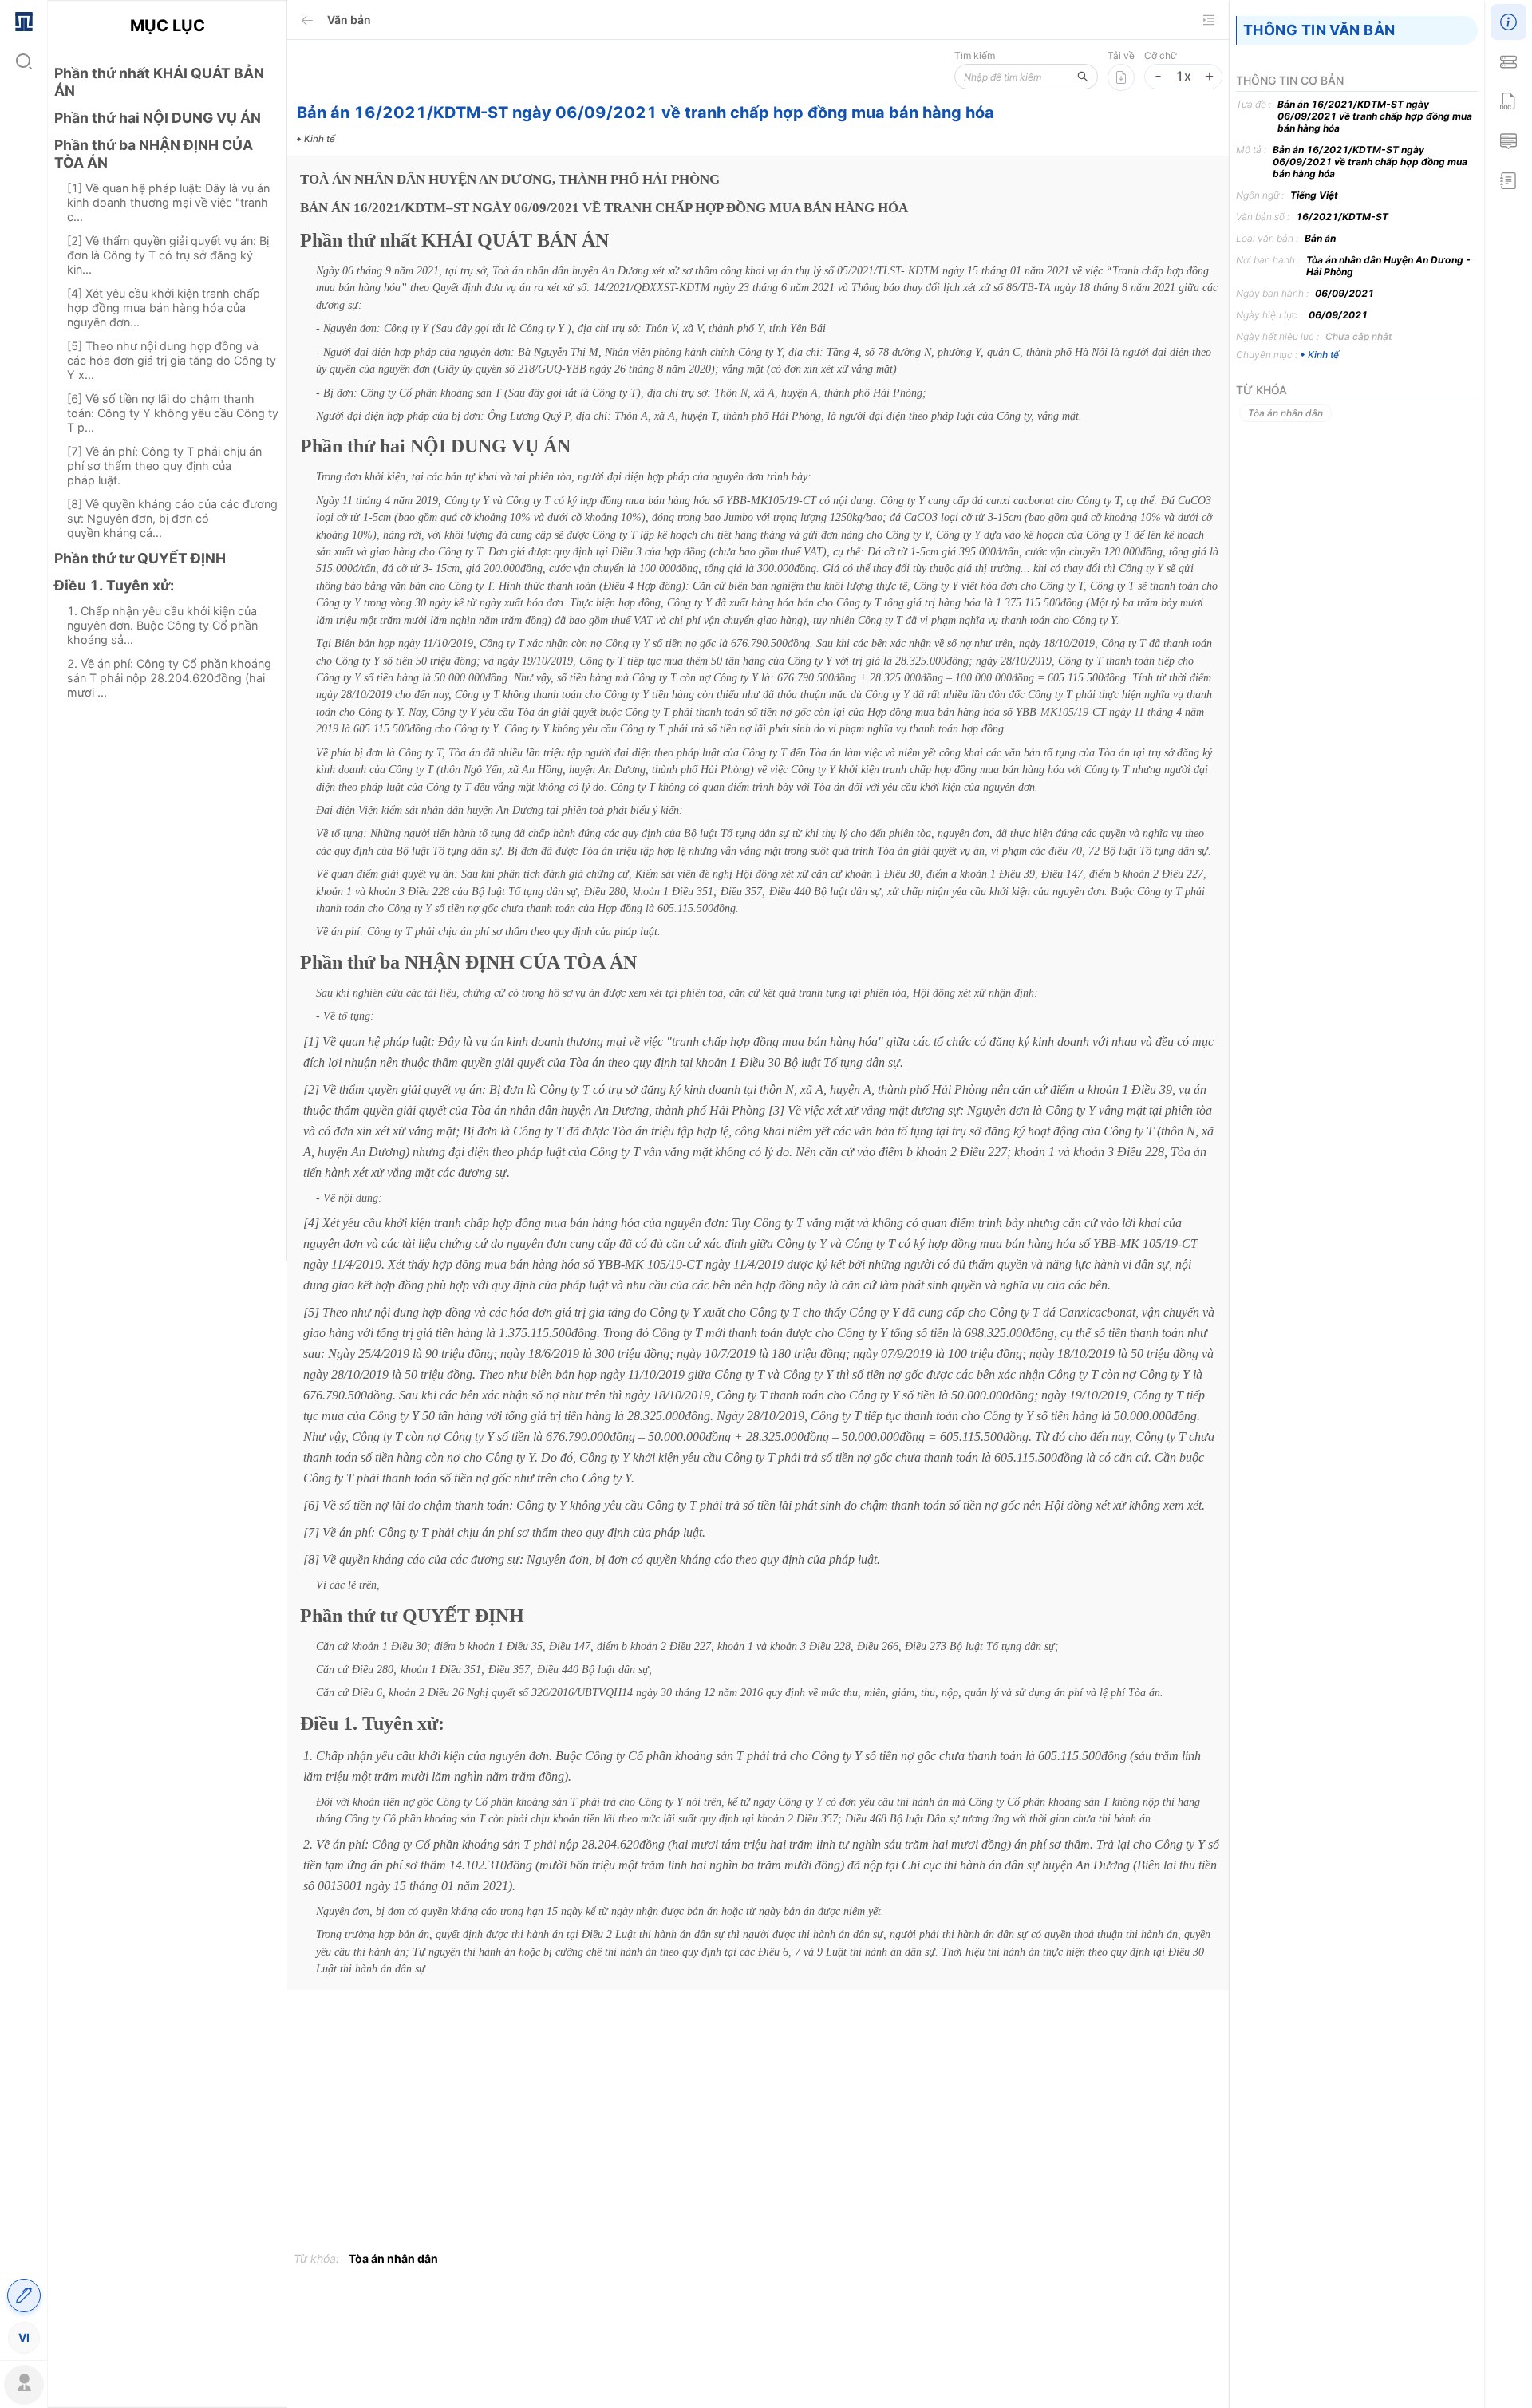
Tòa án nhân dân (393, 2258)
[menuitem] (24, 20)
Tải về (1121, 55)
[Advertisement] (167, 993)
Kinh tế (1323, 355)
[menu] (24, 1178)
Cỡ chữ (1160, 55)
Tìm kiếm (975, 55)
